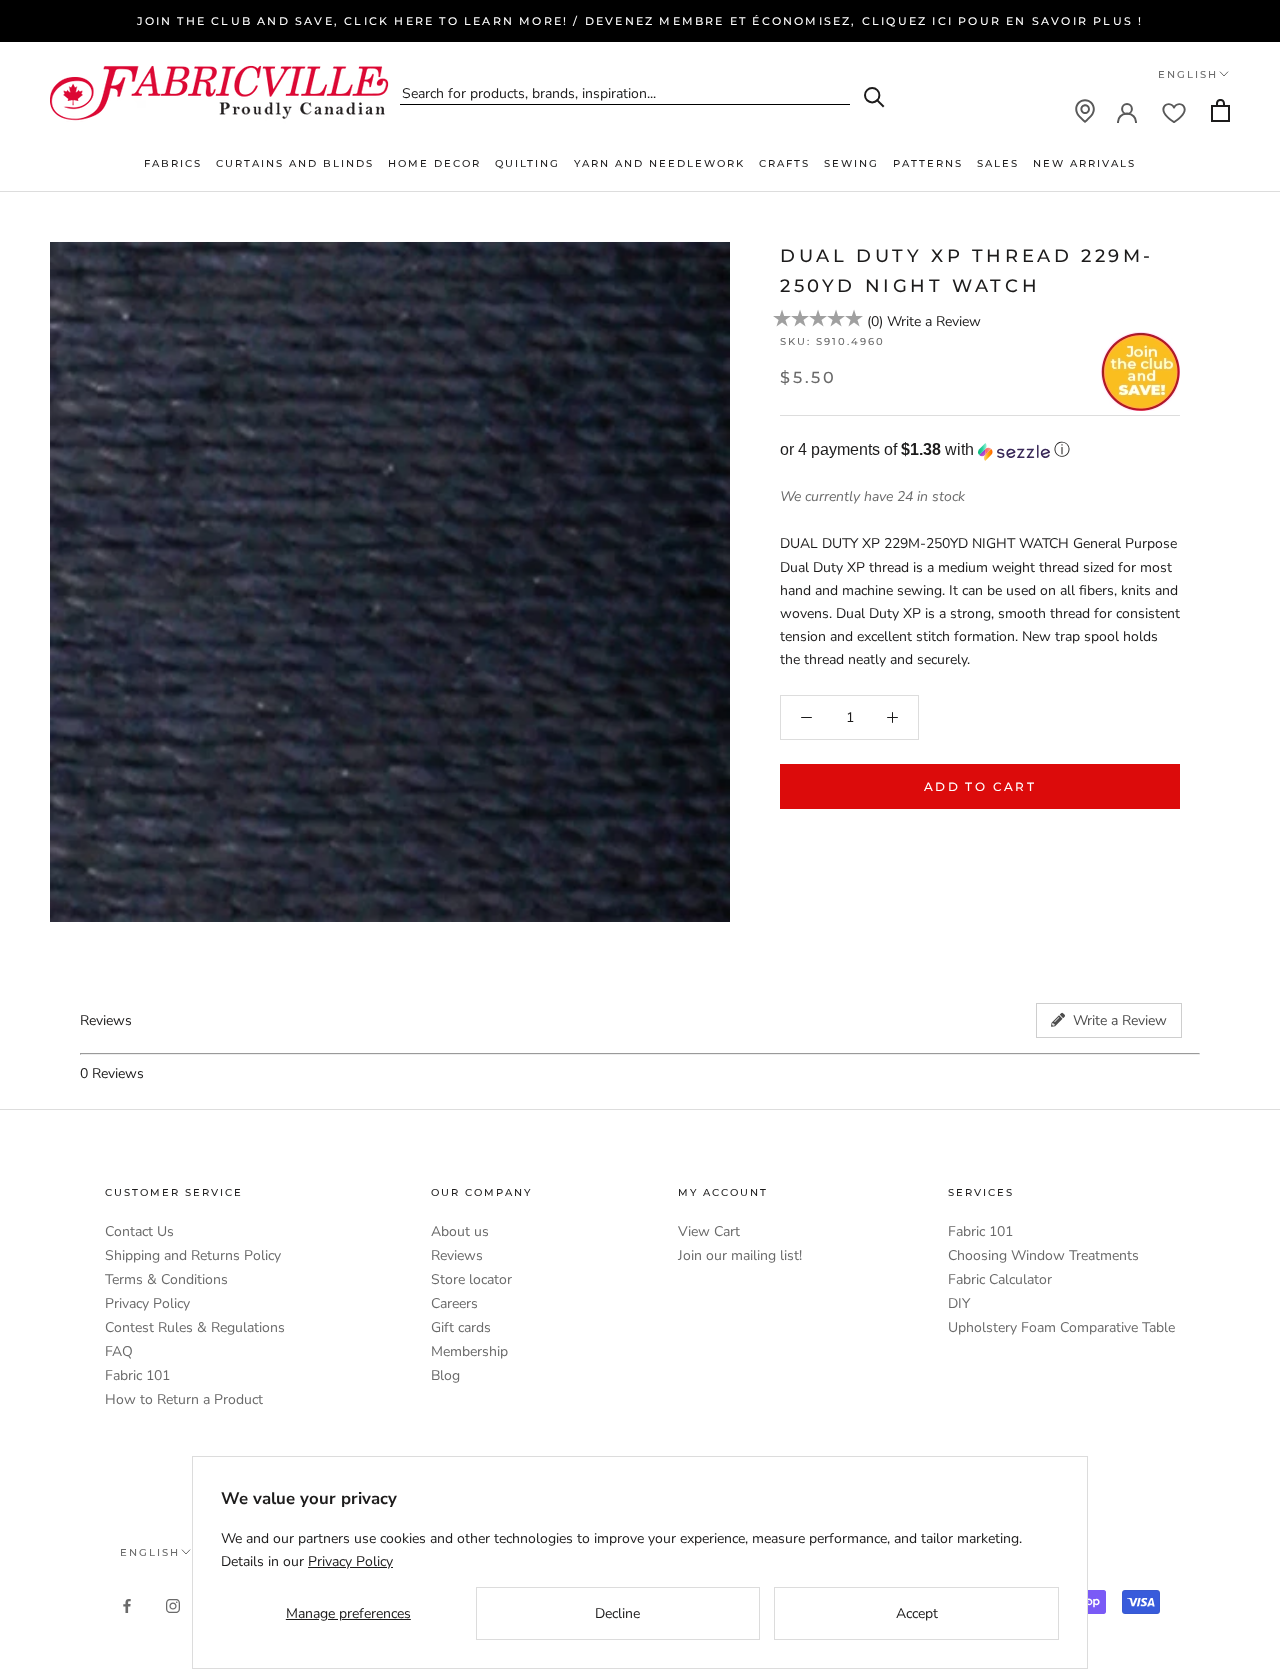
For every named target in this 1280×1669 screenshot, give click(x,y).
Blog (445, 1375)
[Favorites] (1174, 111)
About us (460, 1231)
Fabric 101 (137, 1375)
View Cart (709, 1231)
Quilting (527, 163)
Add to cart (980, 786)
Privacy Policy (147, 1303)
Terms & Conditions (166, 1279)
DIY (959, 1303)
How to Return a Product (184, 1399)
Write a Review (934, 322)
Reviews (457, 1255)
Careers (454, 1303)
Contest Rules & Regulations (195, 1327)
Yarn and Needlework (659, 163)
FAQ (119, 1351)
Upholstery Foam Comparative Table (1061, 1327)
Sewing (851, 163)
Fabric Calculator (1000, 1279)
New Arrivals (1084, 163)
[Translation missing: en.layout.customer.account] (1127, 111)
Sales (998, 163)
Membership (469, 1351)
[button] (980, 451)
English (1188, 74)
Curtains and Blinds (295, 163)
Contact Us (139, 1231)
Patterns (928, 163)
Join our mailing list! (740, 1255)
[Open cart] (1220, 110)
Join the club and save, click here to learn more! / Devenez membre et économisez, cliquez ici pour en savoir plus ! (640, 21)
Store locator (471, 1279)
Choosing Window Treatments (1043, 1255)
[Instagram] (173, 1605)
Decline (617, 1613)
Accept (917, 1613)
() (875, 322)
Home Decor (434, 163)
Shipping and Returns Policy (193, 1255)
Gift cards (461, 1327)
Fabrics (173, 163)
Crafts (784, 163)
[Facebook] (127, 1605)
